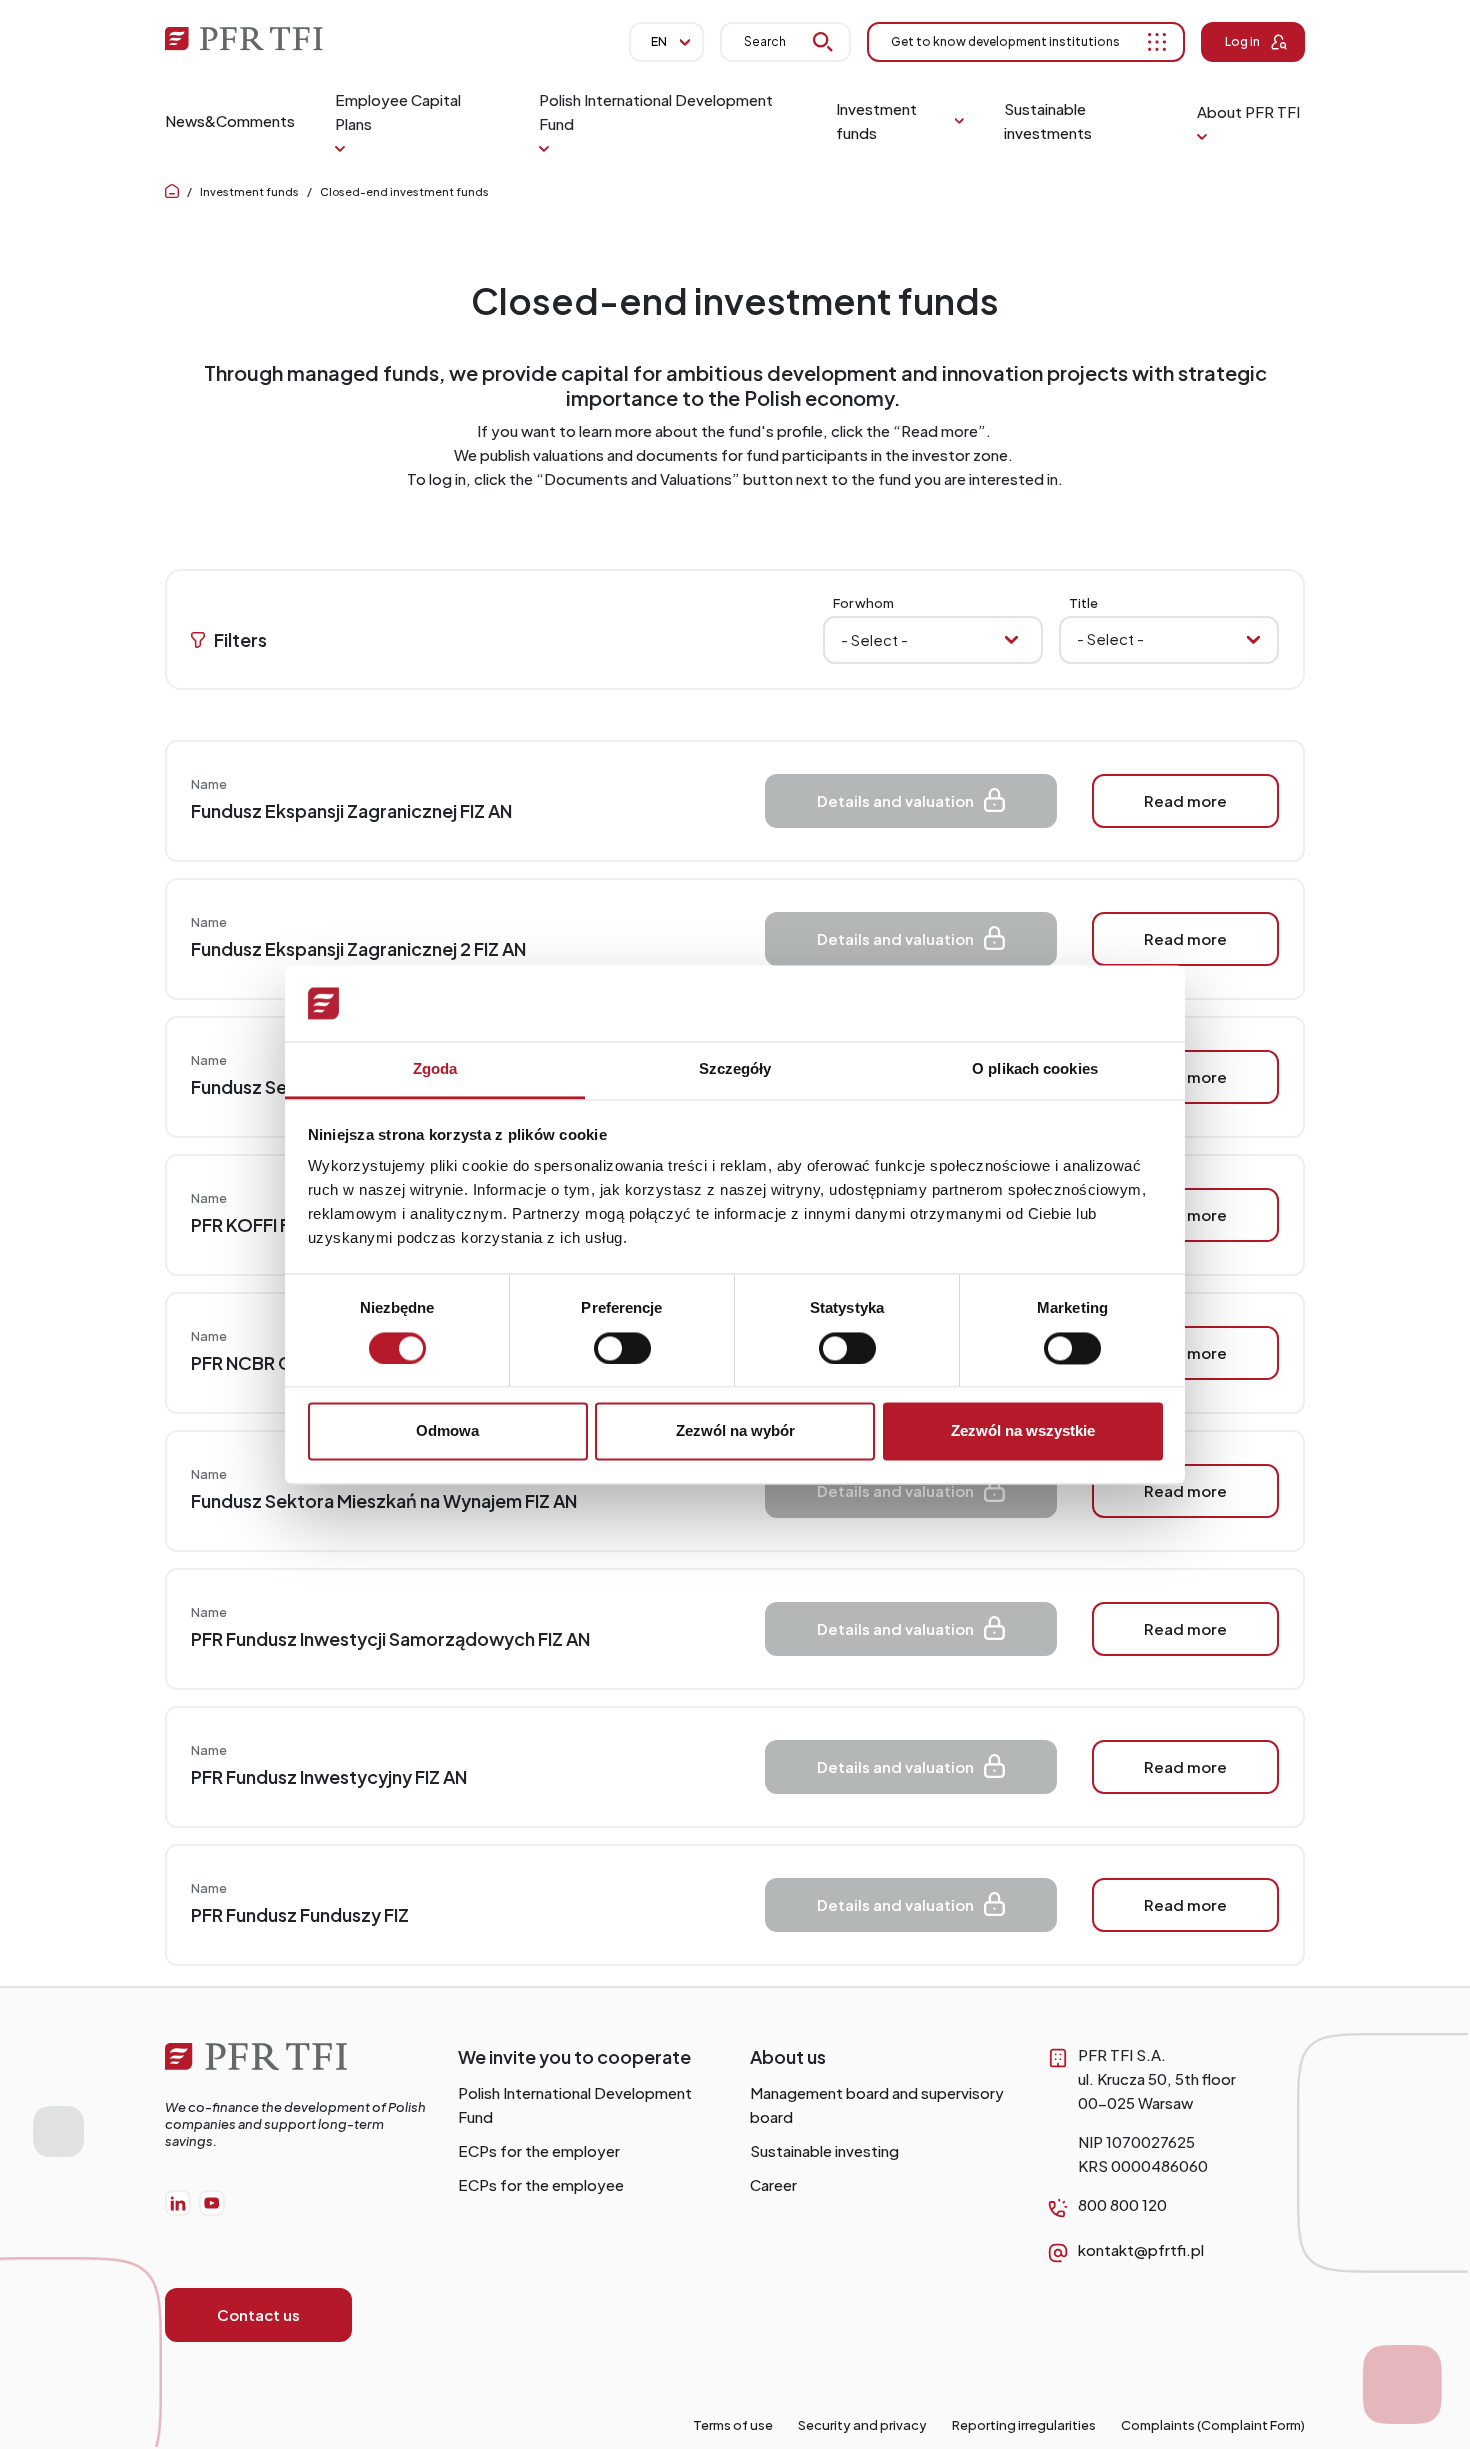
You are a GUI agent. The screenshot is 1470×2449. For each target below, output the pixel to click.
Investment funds (249, 191)
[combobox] (1169, 640)
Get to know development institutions (1005, 41)
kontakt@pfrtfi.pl (1141, 2249)
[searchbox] (933, 640)
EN (659, 41)
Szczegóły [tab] (735, 1069)
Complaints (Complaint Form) (1213, 2425)
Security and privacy (862, 2425)
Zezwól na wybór (735, 1431)
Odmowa (447, 1431)
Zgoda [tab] (435, 1069)
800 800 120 (1122, 2204)
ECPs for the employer (539, 2150)
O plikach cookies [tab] (1035, 1069)
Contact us (258, 2314)
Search (765, 41)
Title (1083, 603)
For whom (863, 603)
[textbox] (1158, 638)
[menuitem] (230, 121)
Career (773, 2184)
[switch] (622, 1348)
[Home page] (172, 191)
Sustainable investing (824, 2150)
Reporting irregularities (1024, 2425)
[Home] (296, 2066)
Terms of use (733, 2425)
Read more (1185, 800)
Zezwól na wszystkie (1023, 1431)
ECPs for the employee (541, 2184)
